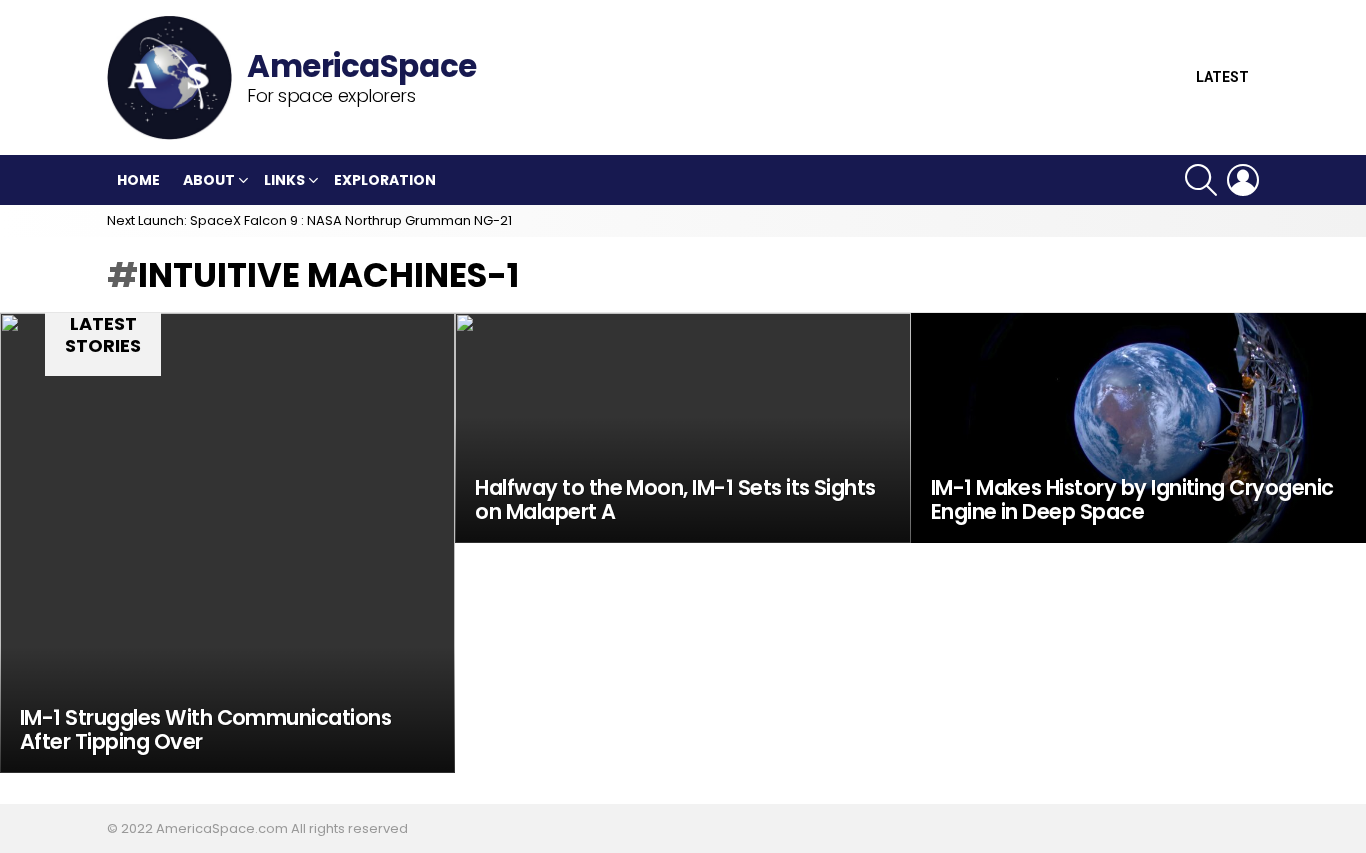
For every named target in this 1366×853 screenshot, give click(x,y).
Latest (1222, 77)
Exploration (385, 180)
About (209, 180)
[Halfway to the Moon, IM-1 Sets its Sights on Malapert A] (682, 428)
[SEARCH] (1201, 180)
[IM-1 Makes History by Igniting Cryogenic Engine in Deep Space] (1138, 428)
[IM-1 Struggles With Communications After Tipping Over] (227, 543)
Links (284, 180)
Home (138, 180)
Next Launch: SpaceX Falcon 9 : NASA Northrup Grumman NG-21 (309, 220)
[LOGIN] (1243, 180)
